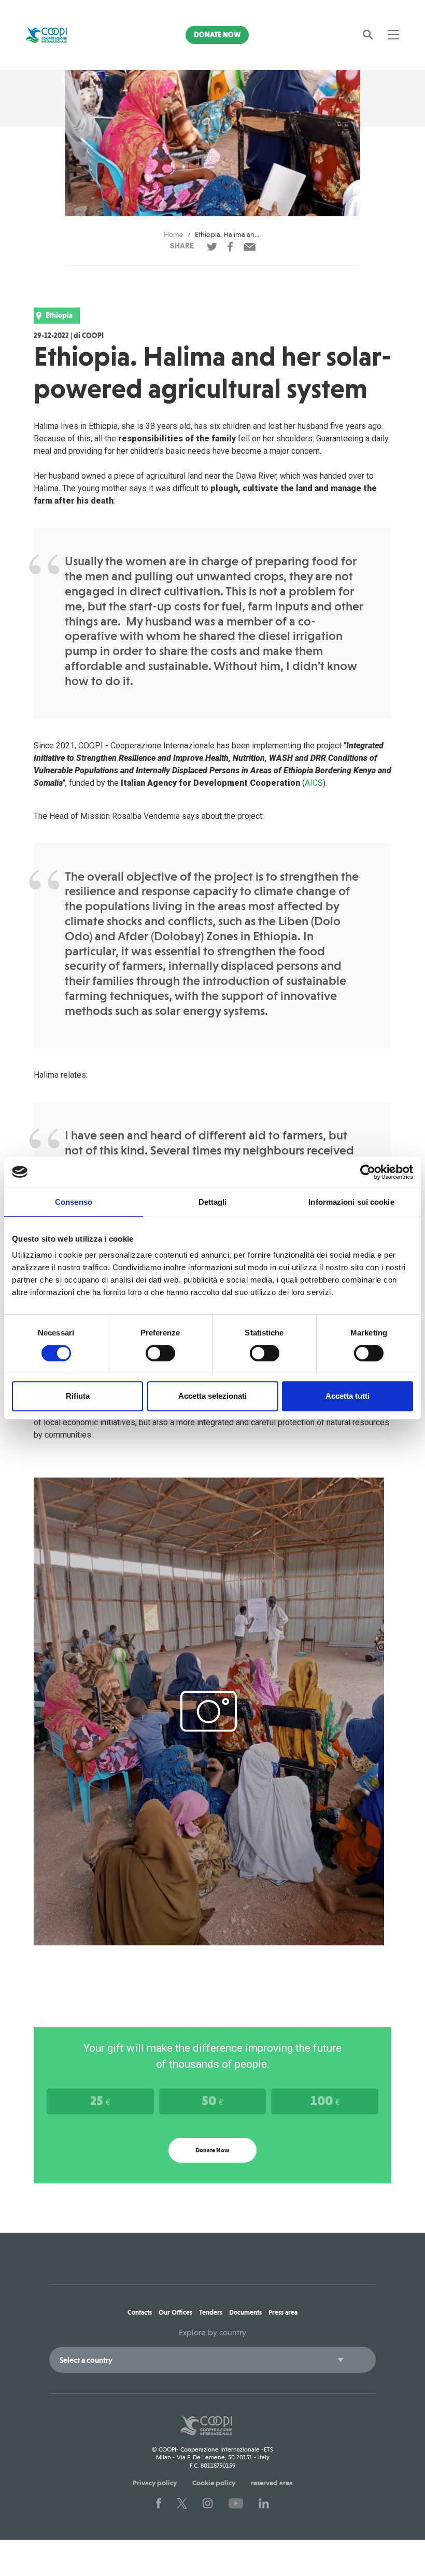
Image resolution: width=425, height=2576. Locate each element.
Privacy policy (155, 2483)
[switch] (160, 1353)
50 (212, 2100)
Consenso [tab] (74, 1202)
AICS (314, 783)
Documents (245, 2312)
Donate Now (217, 35)
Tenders (211, 2312)
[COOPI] (54, 35)
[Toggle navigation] (393, 35)
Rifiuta (78, 1396)
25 (100, 2100)
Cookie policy (214, 2483)
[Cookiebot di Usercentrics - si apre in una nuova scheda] (368, 1172)
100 (325, 2100)
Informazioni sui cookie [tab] (351, 1202)
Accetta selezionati (212, 1396)
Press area (283, 2312)
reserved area (272, 2483)
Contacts (140, 2312)
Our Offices (175, 2312)
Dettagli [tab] (213, 1202)
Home (174, 234)
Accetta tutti (348, 1396)
